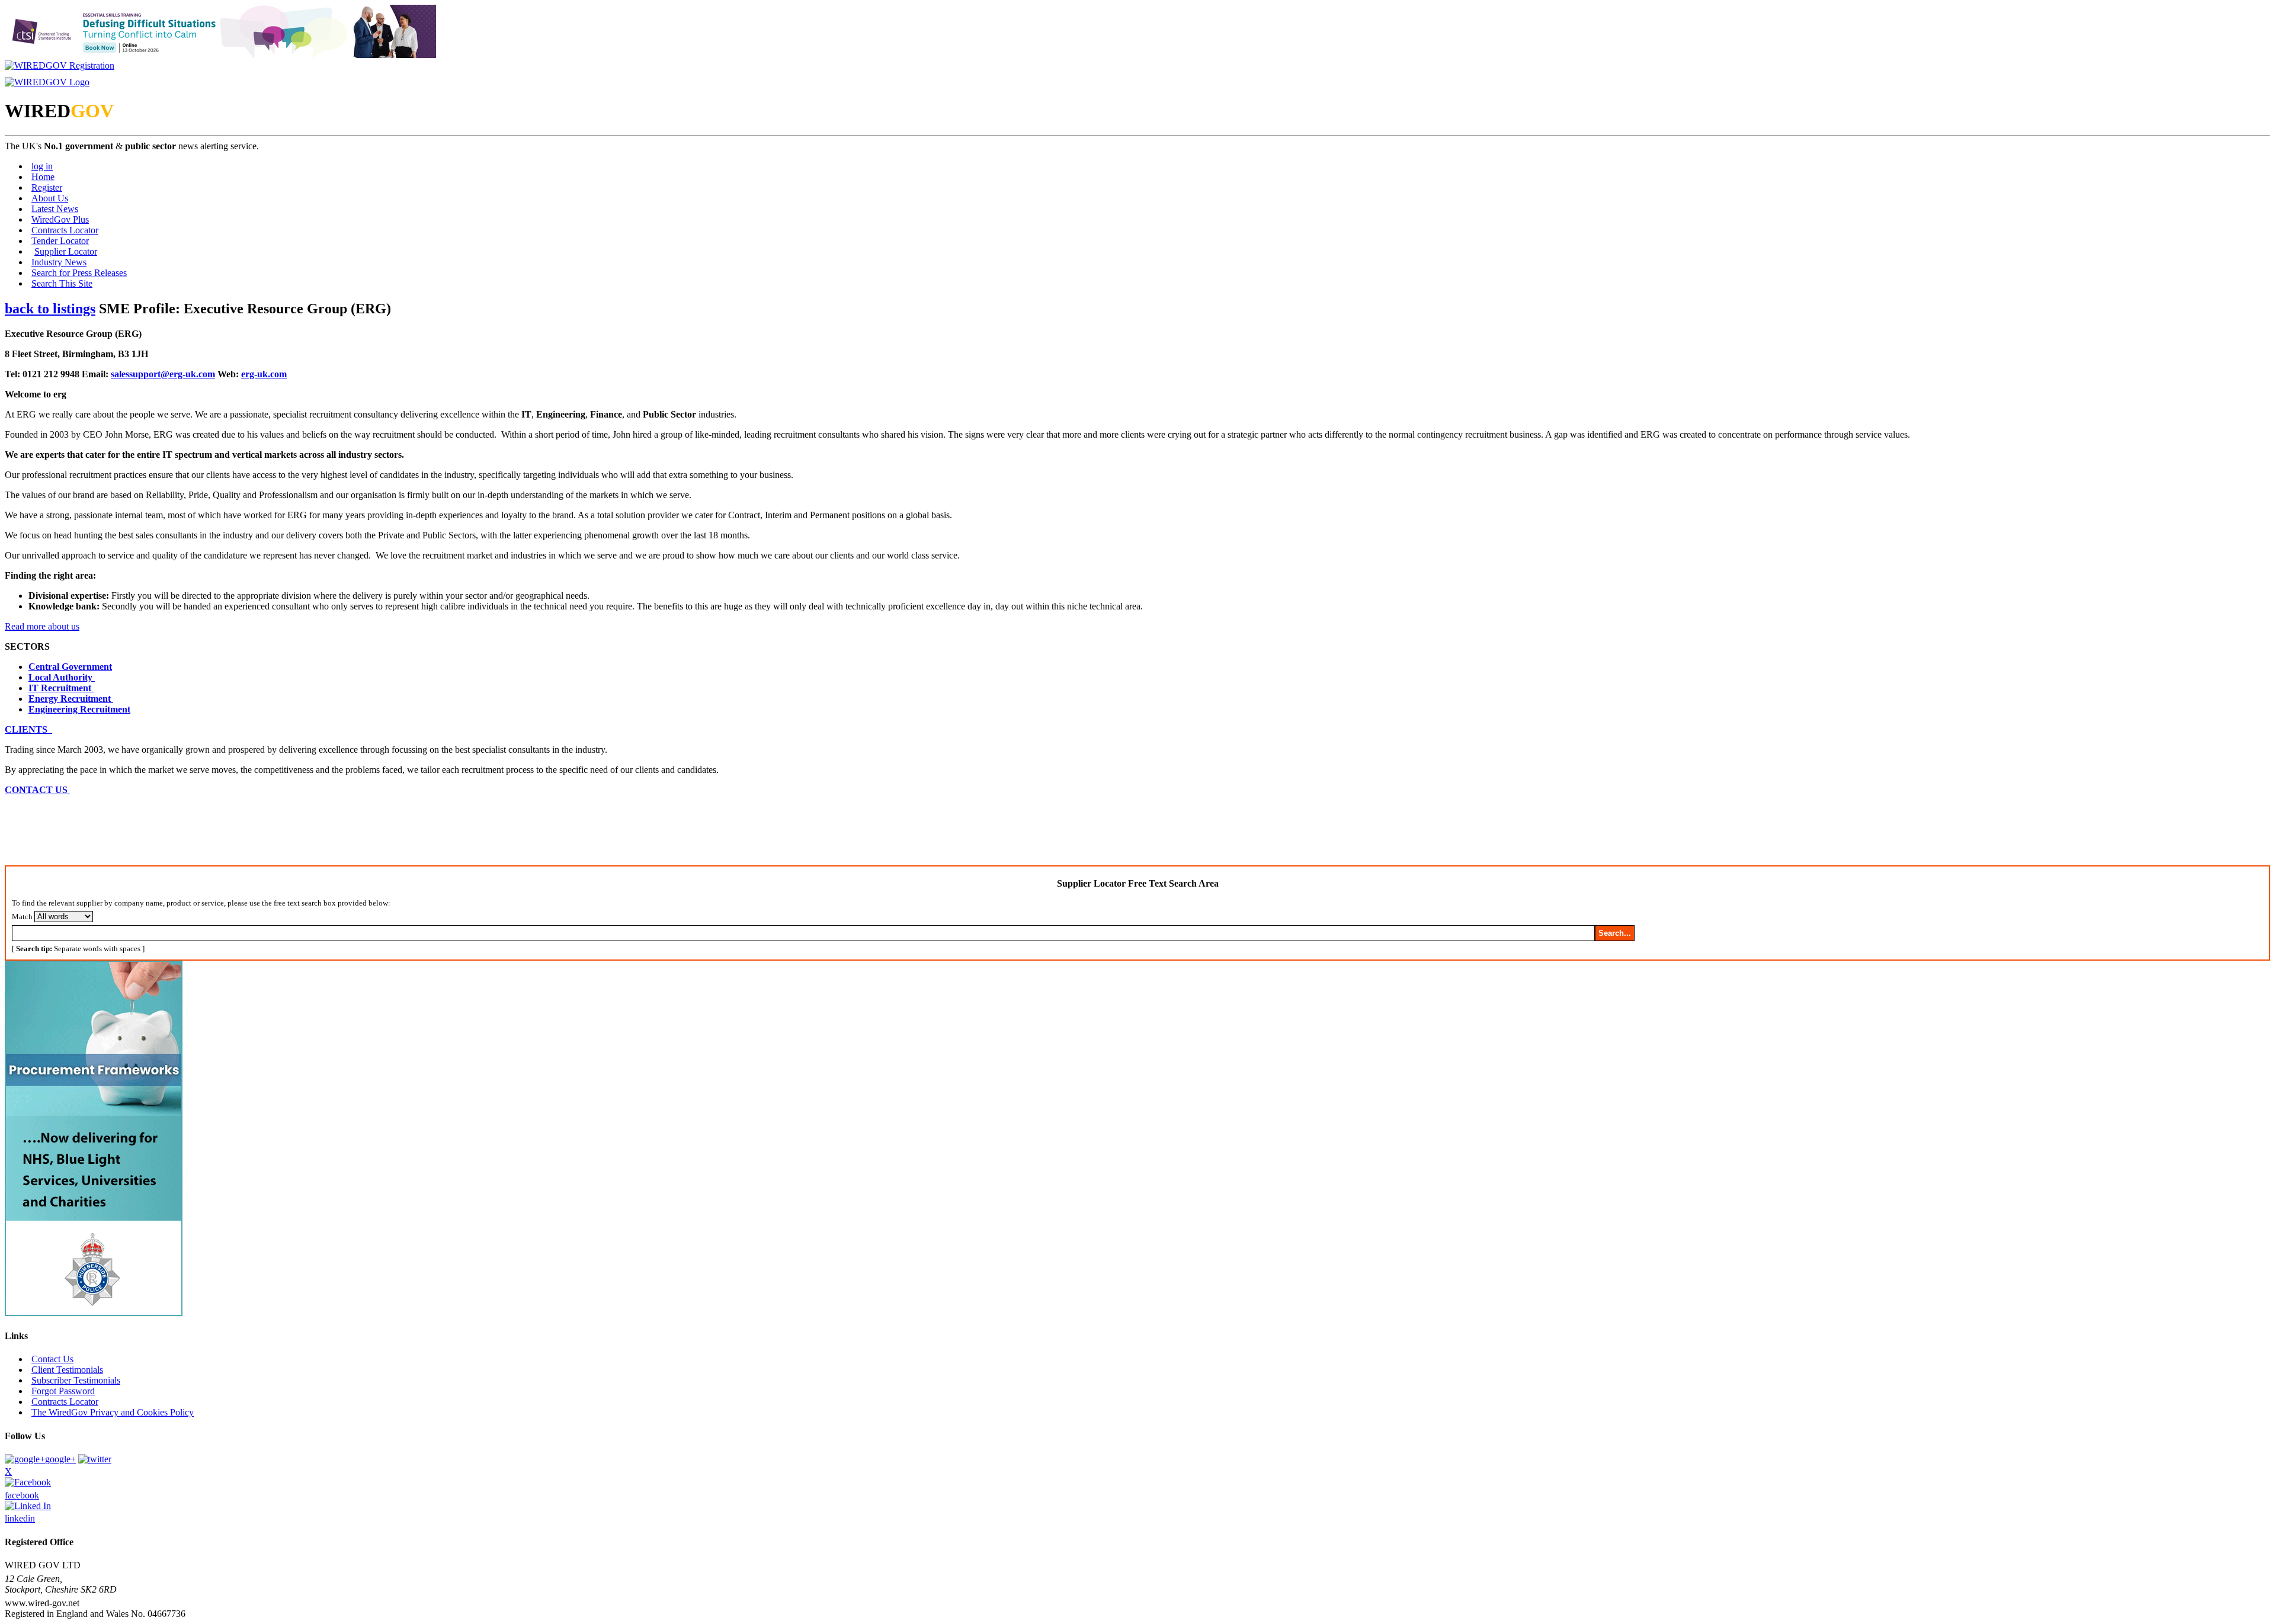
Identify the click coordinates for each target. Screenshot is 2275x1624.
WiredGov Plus (60, 219)
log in (42, 166)
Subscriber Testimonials (76, 1380)
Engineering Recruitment (79, 709)
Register (47, 187)
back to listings (50, 309)
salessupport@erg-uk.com (163, 374)
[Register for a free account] (60, 65)
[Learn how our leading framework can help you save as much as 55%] (94, 1313)
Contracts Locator (65, 230)
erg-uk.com (264, 374)
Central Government (70, 667)
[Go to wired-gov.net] (47, 82)
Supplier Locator (66, 251)
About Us (50, 198)
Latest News (55, 209)
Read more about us (42, 626)
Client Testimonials (67, 1370)
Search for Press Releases (79, 273)
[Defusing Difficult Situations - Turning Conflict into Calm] (220, 55)
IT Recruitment (61, 688)
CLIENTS (28, 729)
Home (43, 177)
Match (22, 917)
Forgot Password (63, 1391)
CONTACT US (37, 790)
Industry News (59, 262)
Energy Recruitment (71, 699)
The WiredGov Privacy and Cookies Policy (113, 1412)
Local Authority (62, 677)
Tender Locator (60, 241)
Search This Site (62, 283)
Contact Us (52, 1359)
